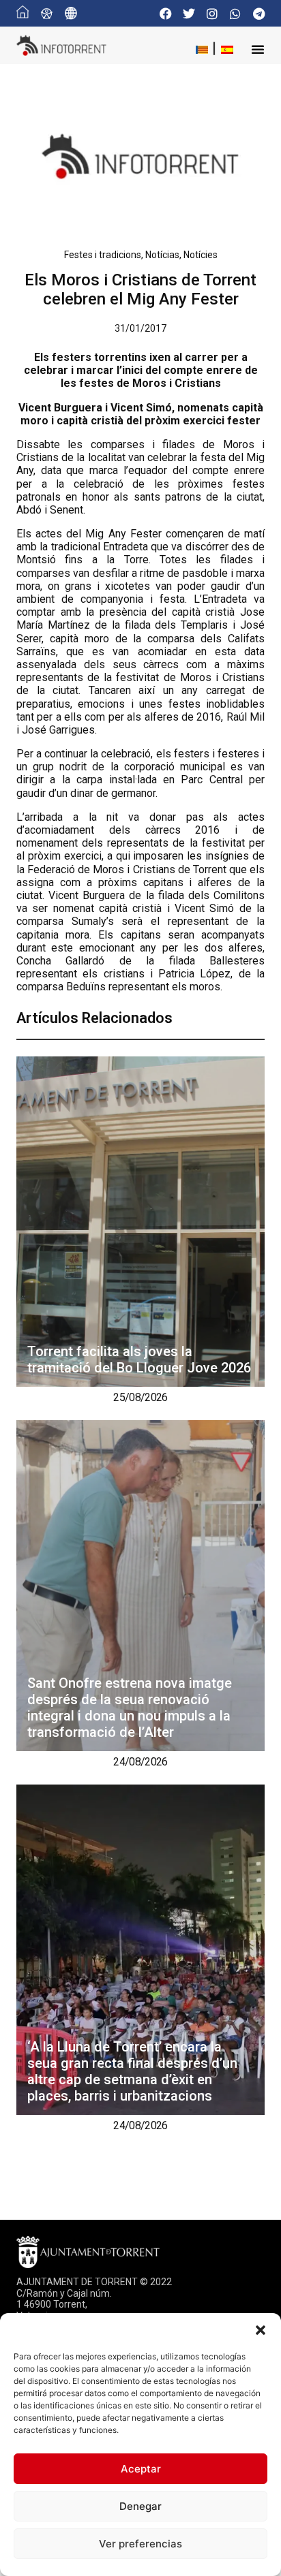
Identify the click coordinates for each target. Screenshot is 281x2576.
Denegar (140, 2506)
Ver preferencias (140, 2544)
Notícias (162, 255)
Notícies (201, 255)
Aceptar (141, 2469)
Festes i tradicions (103, 255)
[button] (261, 2330)
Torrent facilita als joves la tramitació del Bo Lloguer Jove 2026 (139, 1360)
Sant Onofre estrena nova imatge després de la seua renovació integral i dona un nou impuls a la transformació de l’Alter (130, 1708)
